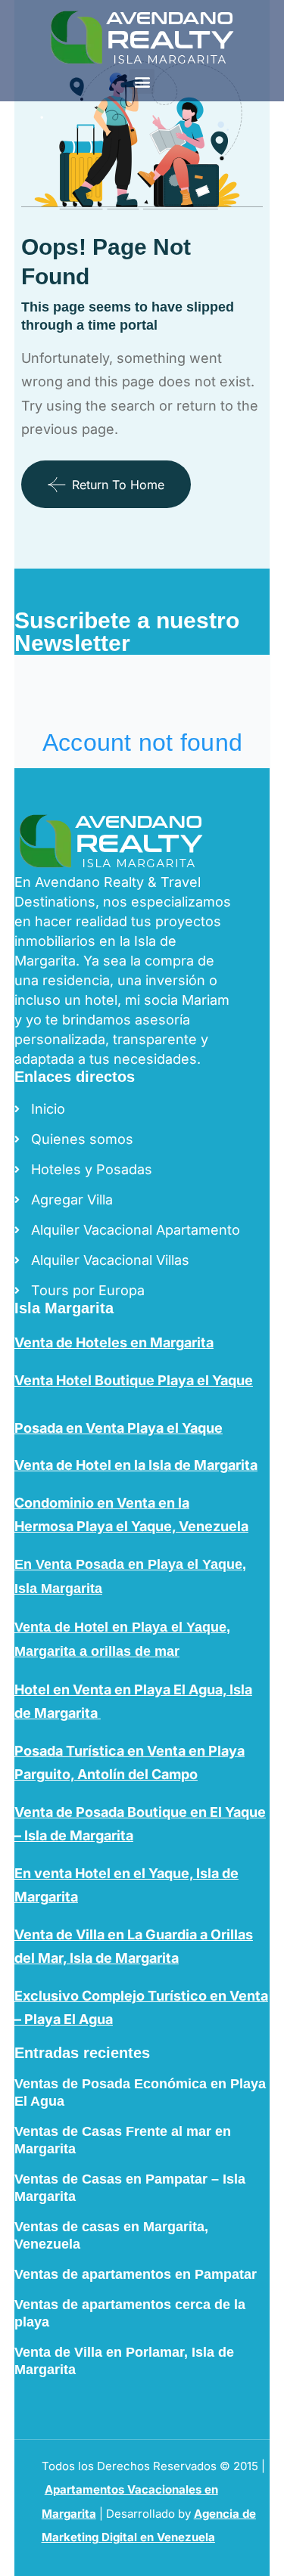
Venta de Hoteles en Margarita (114, 1342)
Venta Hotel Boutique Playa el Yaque (134, 1380)
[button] (142, 81)
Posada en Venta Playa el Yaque (119, 1428)
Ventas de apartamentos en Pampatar (136, 2274)
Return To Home (118, 485)
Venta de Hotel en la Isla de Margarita (136, 1465)
